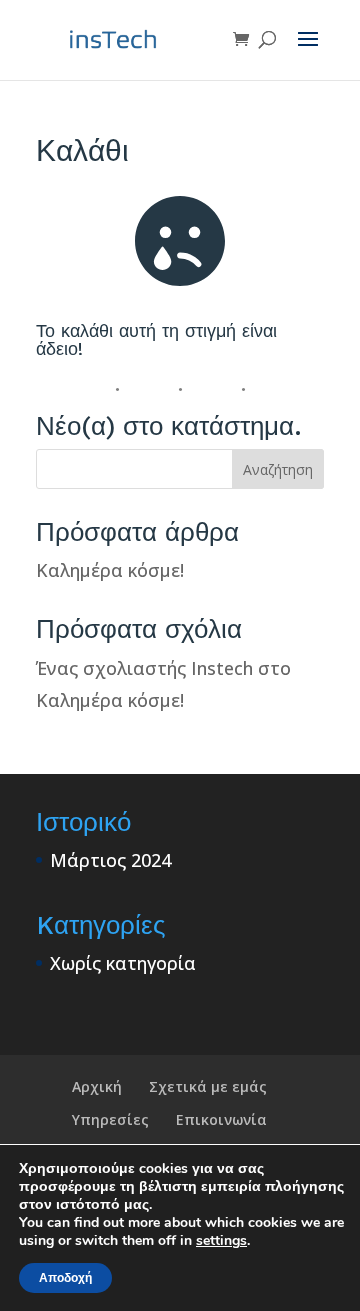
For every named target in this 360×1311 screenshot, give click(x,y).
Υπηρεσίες (110, 1119)
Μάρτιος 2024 (110, 860)
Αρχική (97, 1086)
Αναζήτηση (278, 469)
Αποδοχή (65, 1278)
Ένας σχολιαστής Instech (144, 668)
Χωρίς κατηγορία (123, 963)
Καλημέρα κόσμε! (110, 570)
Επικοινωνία (221, 1119)
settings (221, 1241)
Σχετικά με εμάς (208, 1086)
